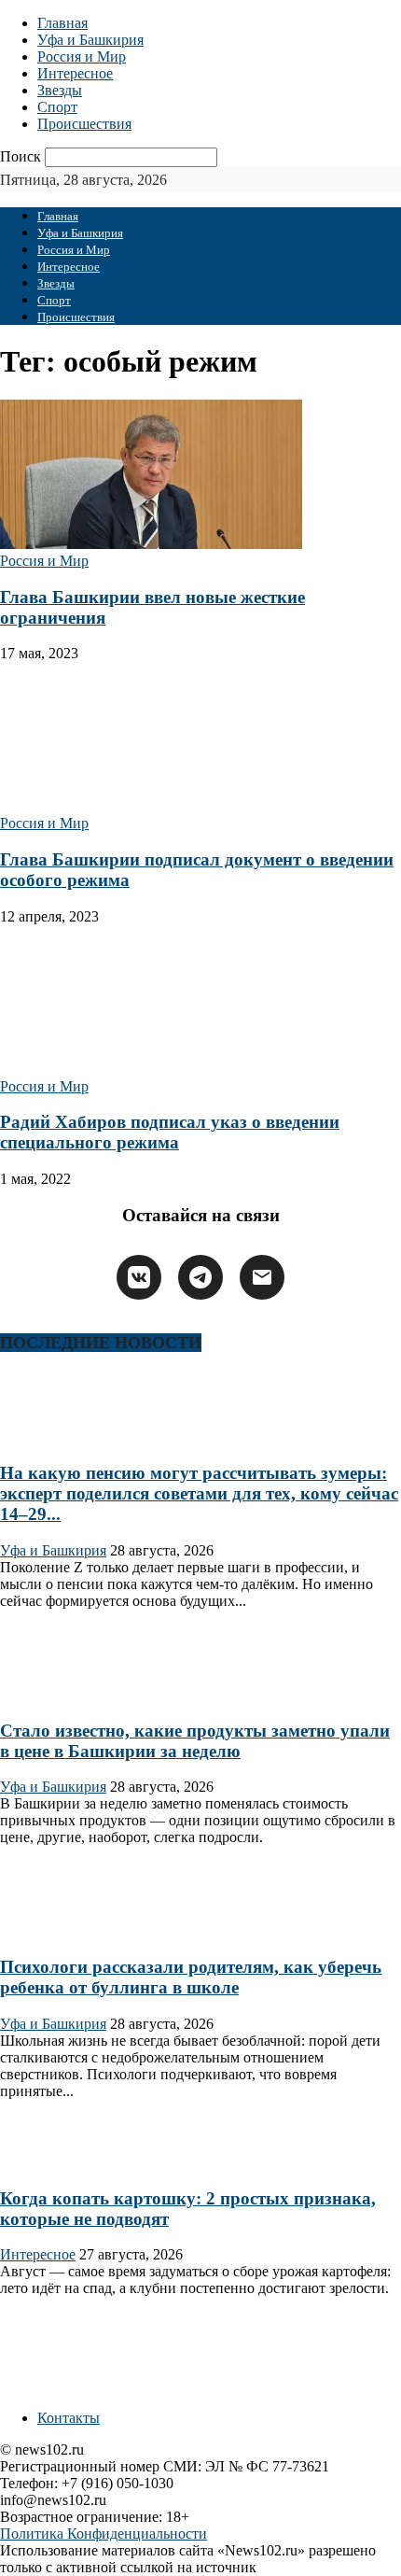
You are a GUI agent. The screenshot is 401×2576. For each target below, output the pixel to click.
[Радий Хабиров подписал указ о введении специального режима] (151, 1070)
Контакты (69, 2418)
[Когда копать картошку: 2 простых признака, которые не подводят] (60, 2162)
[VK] (139, 1277)
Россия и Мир (82, 56)
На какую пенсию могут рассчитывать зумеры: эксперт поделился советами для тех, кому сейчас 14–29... (199, 1493)
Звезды (60, 90)
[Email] (262, 1277)
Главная (62, 23)
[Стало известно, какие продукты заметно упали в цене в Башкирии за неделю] (60, 1694)
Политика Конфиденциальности (104, 2534)
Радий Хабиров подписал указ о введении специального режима (170, 1132)
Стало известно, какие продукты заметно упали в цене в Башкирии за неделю (195, 1741)
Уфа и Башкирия (90, 40)
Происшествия (84, 124)
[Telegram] (200, 1277)
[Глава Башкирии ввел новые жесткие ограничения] (151, 544)
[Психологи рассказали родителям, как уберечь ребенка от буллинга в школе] (60, 1930)
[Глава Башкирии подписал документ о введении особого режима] (151, 806)
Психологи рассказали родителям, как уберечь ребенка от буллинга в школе (191, 1977)
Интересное (75, 73)
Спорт (57, 107)
